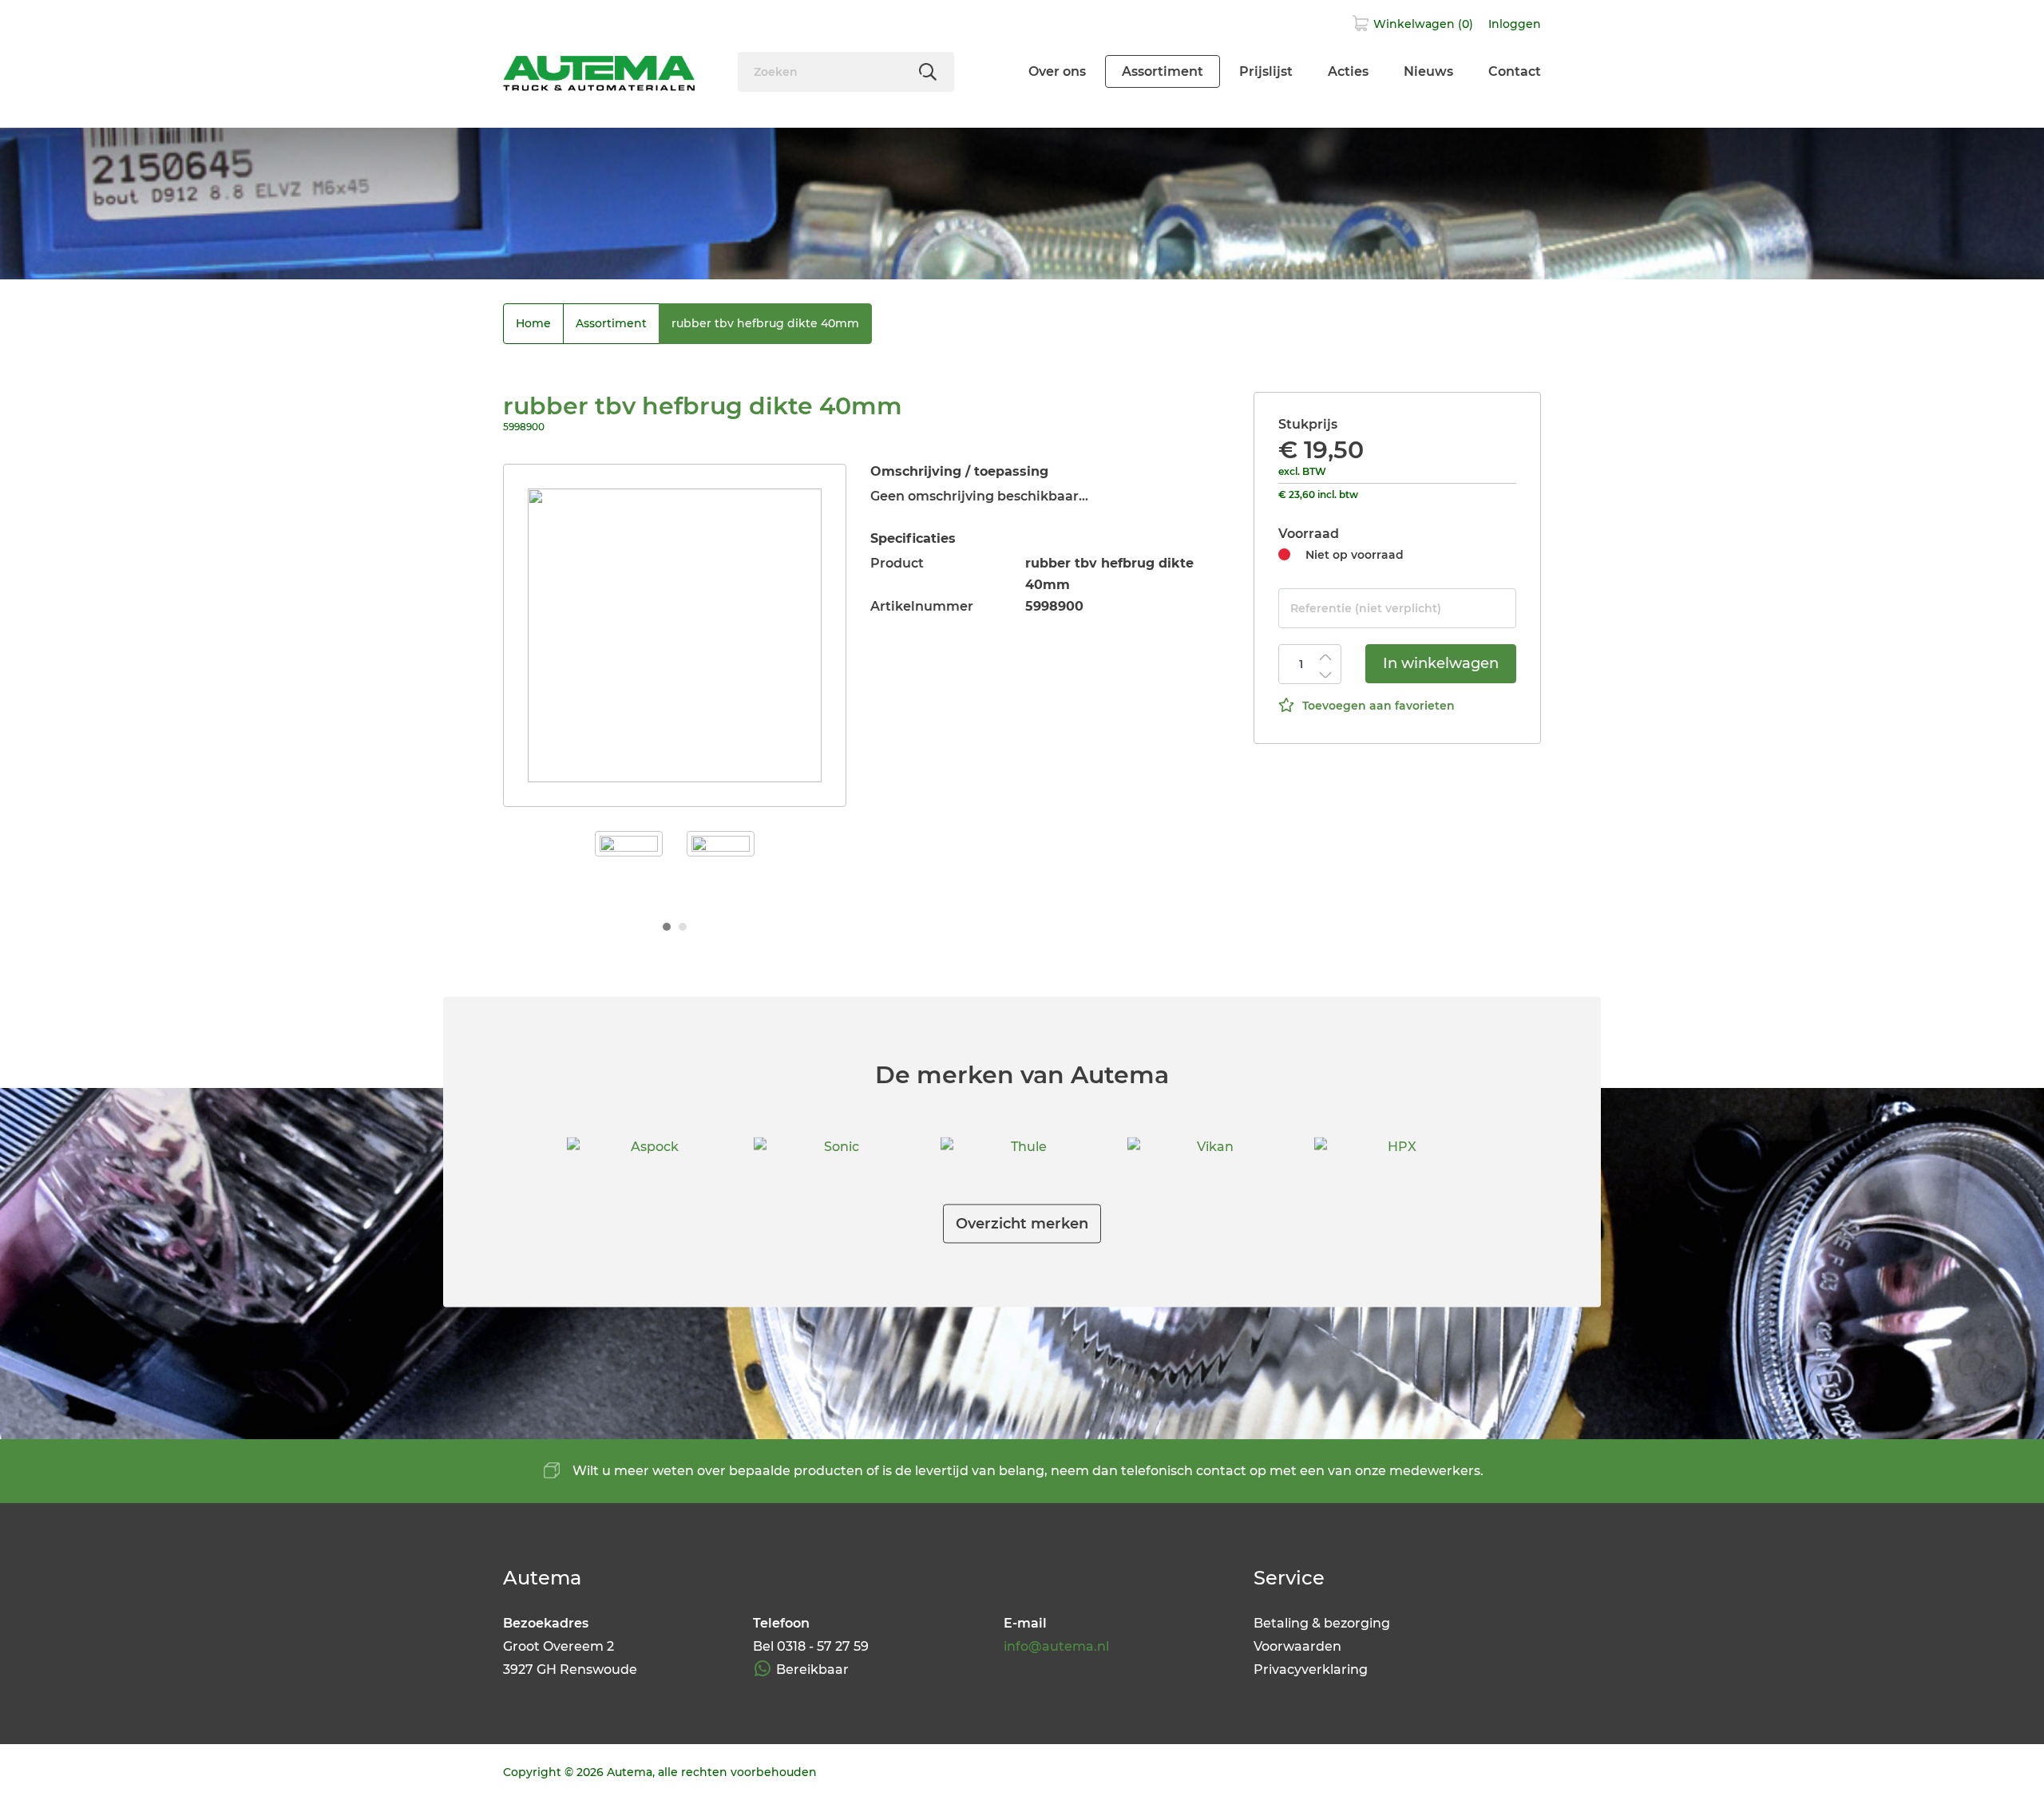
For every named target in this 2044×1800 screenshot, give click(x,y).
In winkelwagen (1441, 663)
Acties (1348, 71)
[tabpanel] (675, 635)
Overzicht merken (1022, 1224)
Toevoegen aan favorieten (1379, 706)
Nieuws (1428, 71)
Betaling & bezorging (1322, 1623)
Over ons (1057, 71)
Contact (1515, 71)
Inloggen (1515, 24)
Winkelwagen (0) (1423, 24)
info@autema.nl (1056, 1646)
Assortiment (1163, 71)
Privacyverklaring (1311, 1669)
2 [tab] (683, 927)
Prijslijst (1266, 71)
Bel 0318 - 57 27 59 (811, 1646)
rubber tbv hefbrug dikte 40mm (765, 323)
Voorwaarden (1297, 1646)
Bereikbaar (812, 1669)
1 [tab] (667, 927)
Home (533, 323)
